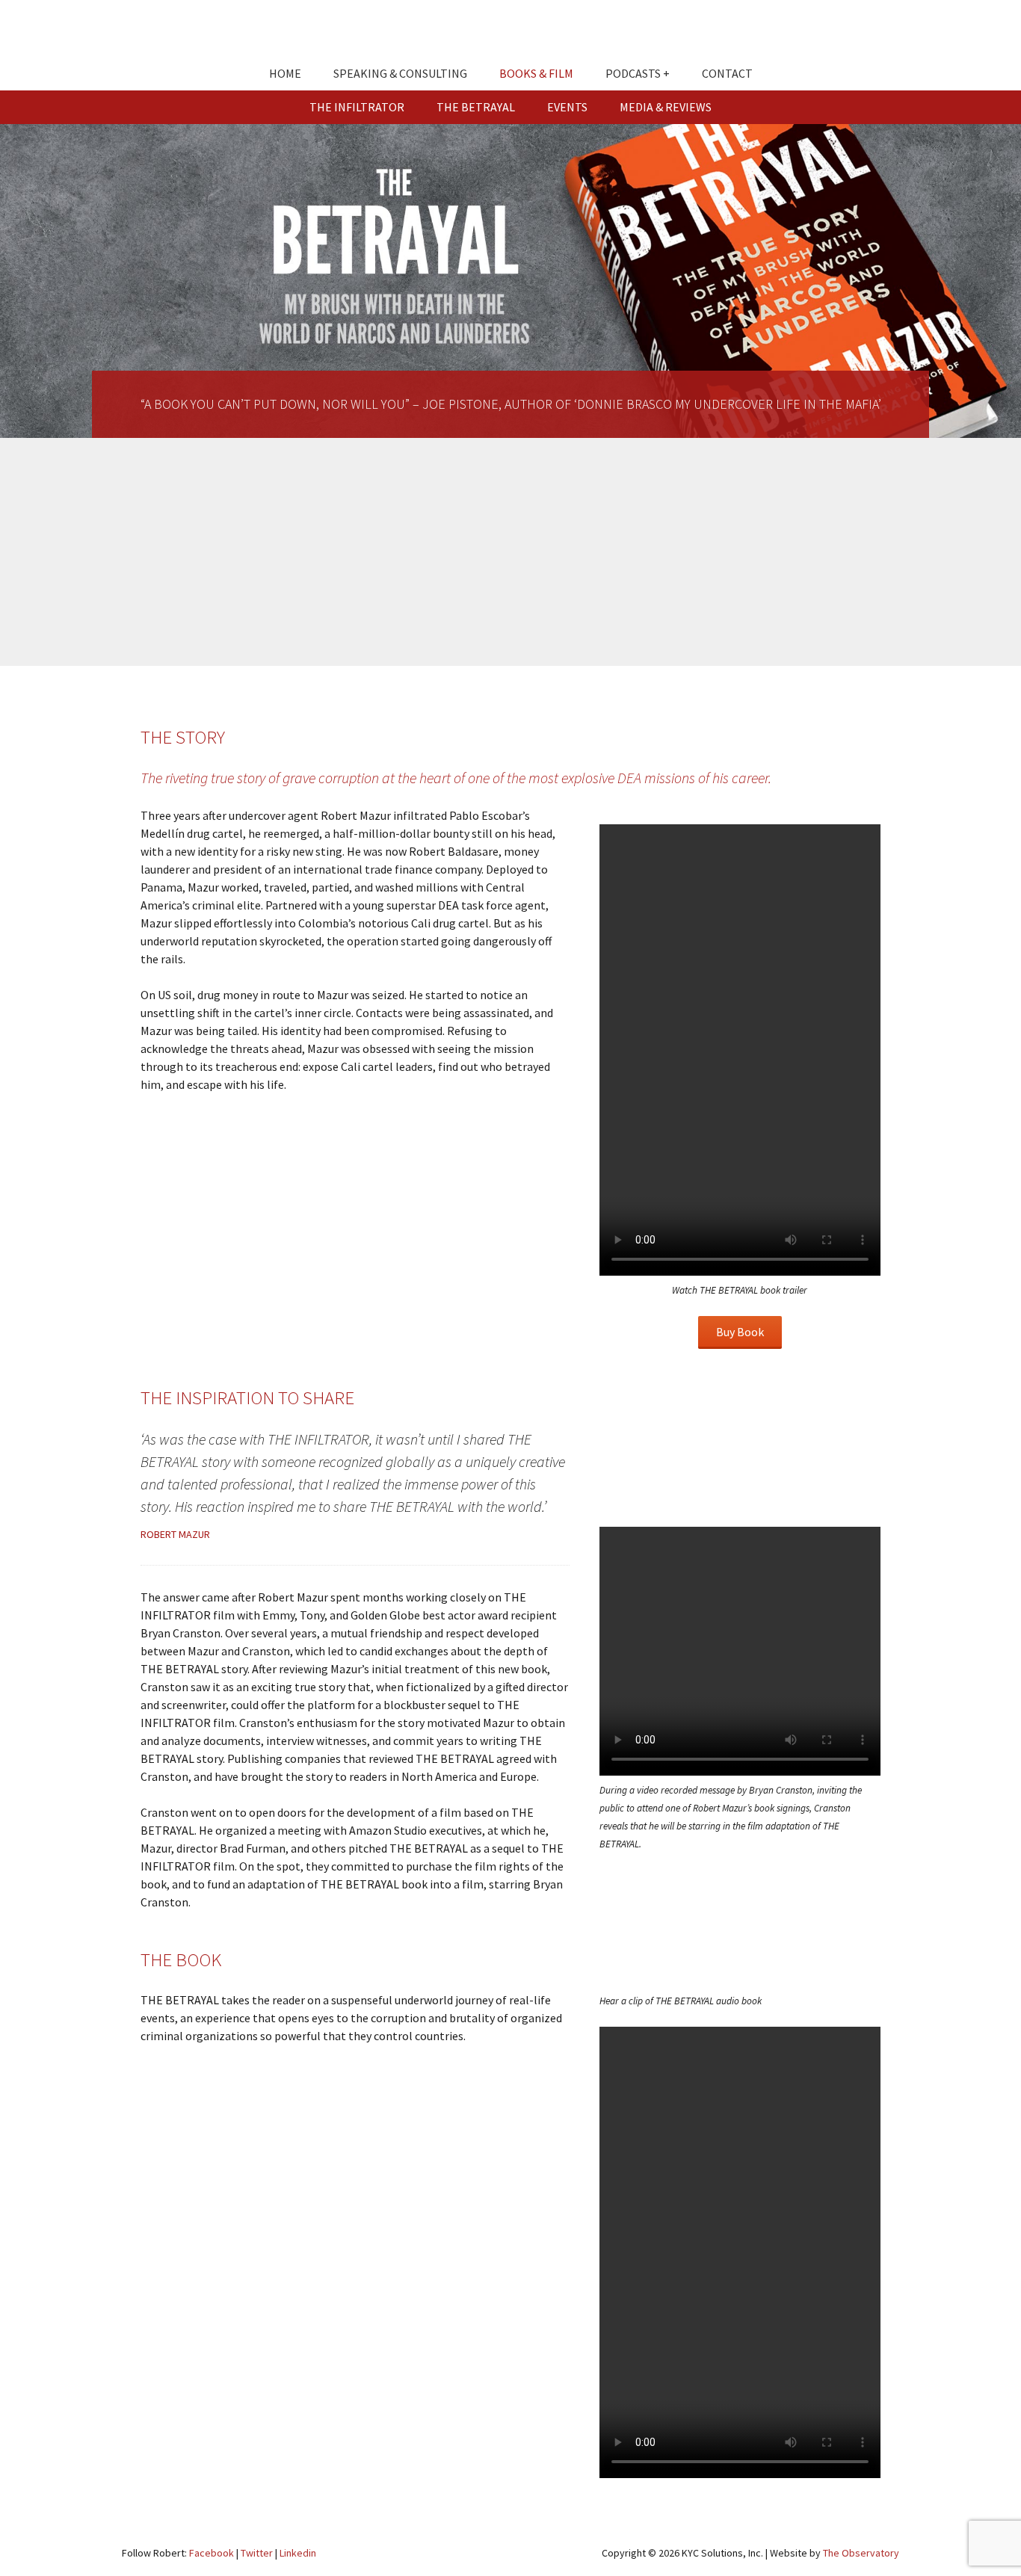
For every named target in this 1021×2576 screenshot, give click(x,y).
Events (567, 107)
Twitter (257, 2553)
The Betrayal (476, 107)
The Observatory (861, 2553)
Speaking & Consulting (400, 73)
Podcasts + (638, 73)
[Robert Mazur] (510, 34)
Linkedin (298, 2553)
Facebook (212, 2553)
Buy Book (740, 1332)
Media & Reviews (666, 107)
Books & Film (536, 73)
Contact (727, 73)
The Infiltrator (357, 107)
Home (285, 73)
